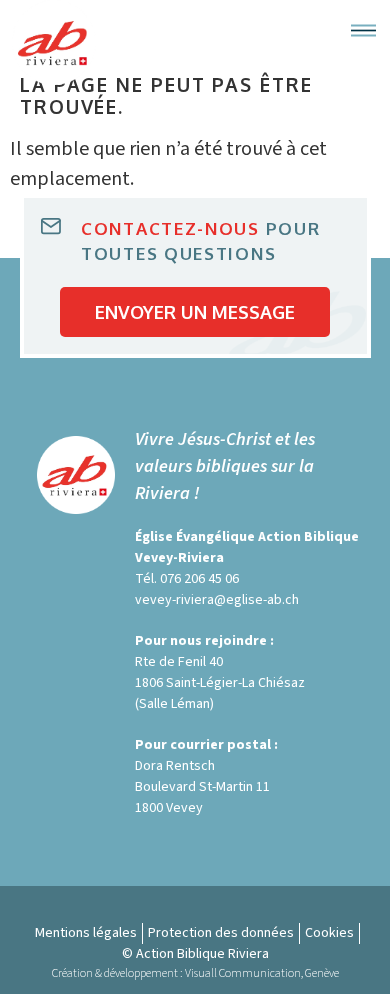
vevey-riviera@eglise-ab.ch (217, 600)
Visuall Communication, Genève (262, 973)
